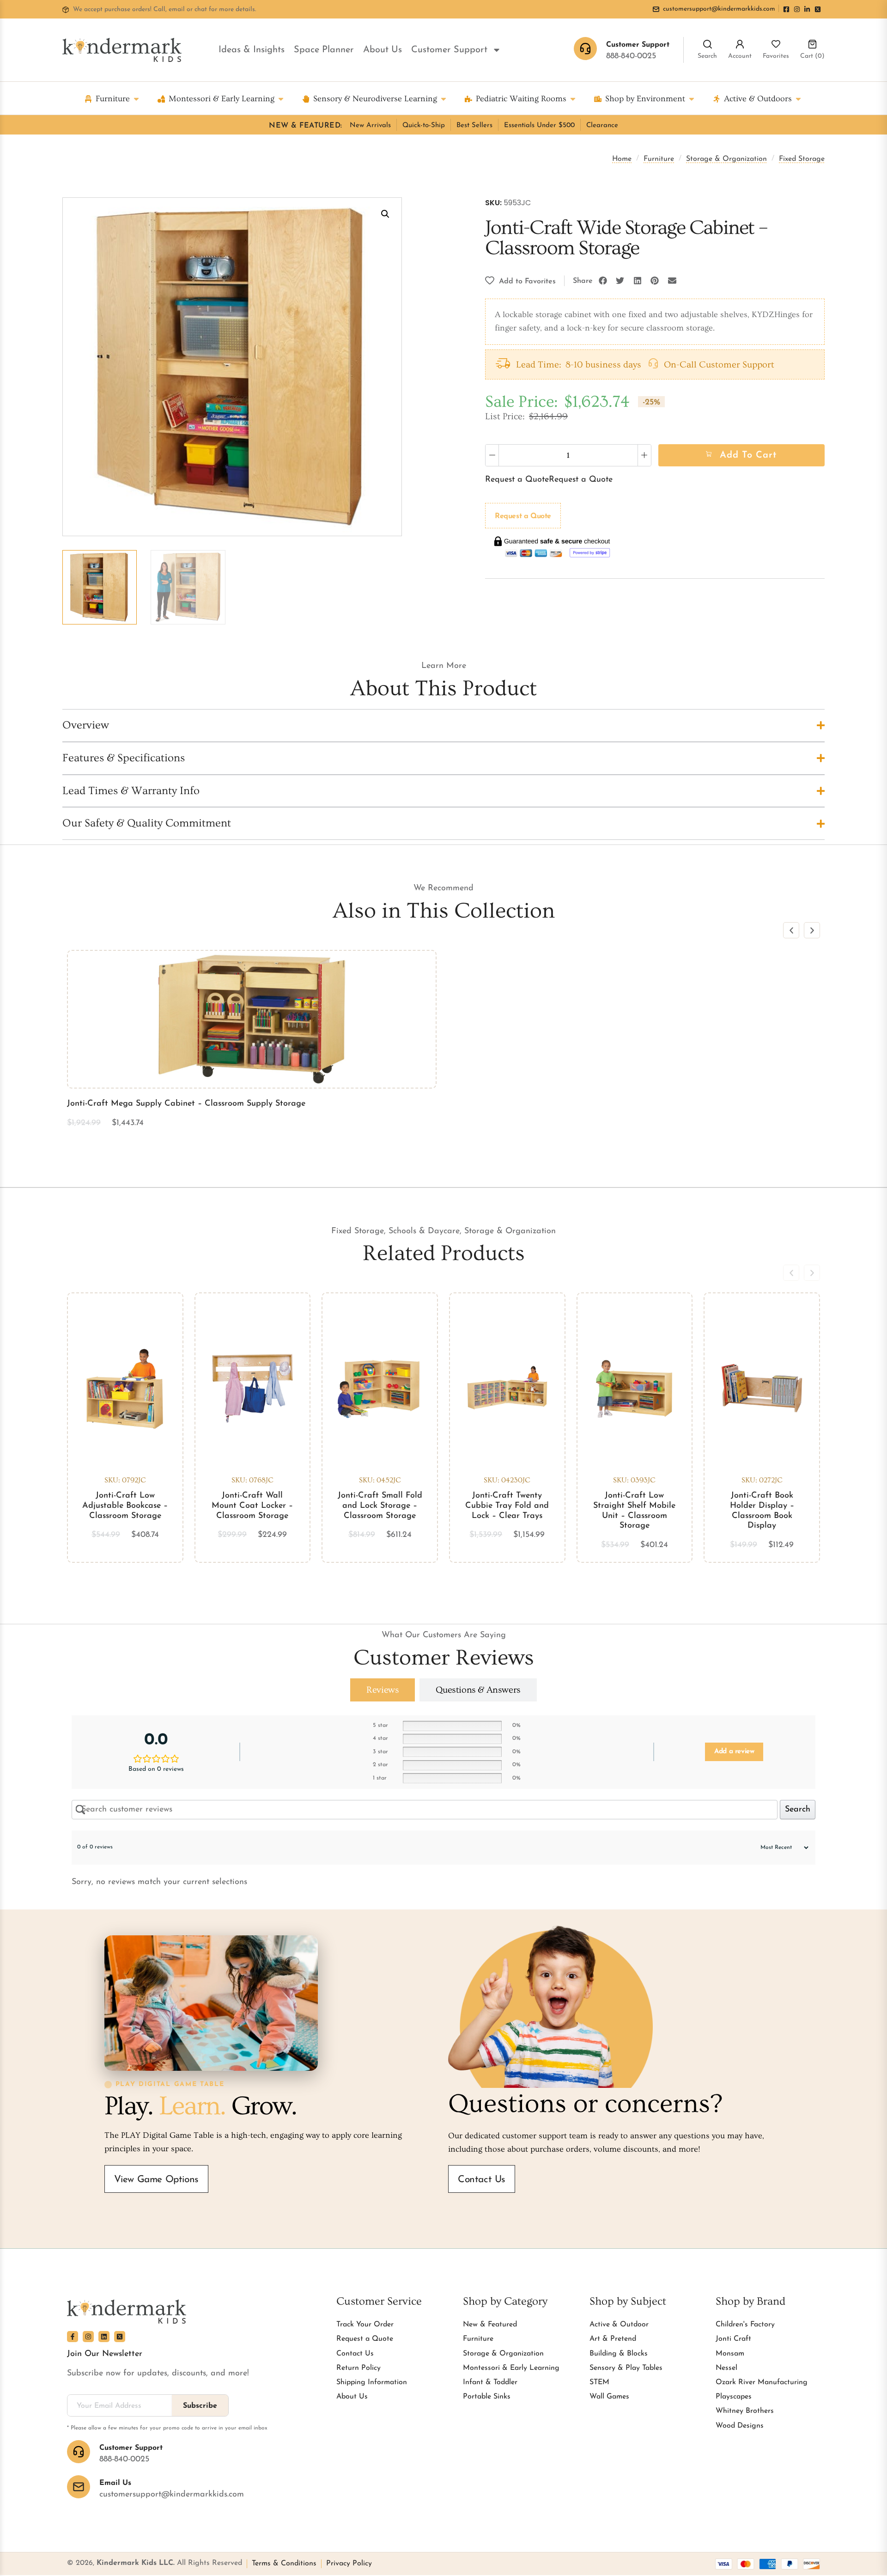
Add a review (734, 1752)
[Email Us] (79, 2487)
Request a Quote (517, 480)
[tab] (383, 1690)
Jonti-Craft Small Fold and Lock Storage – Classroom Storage (380, 1506)
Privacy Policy (349, 2564)
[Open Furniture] (136, 99)
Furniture (659, 159)
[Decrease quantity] (492, 455)
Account (740, 56)
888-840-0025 (631, 56)
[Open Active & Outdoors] (798, 99)
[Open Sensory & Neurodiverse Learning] (443, 99)
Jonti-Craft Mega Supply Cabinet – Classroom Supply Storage (186, 1104)
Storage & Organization (726, 159)
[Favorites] (776, 44)
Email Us (115, 2483)
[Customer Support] (79, 2452)
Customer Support (449, 50)
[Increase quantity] (644, 455)
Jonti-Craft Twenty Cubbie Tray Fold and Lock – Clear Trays (507, 1506)
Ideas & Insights (252, 50)
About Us (383, 50)
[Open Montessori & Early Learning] (281, 99)
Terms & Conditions (284, 2564)
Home (622, 159)
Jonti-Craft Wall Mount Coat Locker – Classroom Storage (252, 1506)
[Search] (708, 44)
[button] (385, 214)
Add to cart (748, 455)
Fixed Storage (802, 159)
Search (707, 56)
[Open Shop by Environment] (692, 99)
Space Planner (324, 50)
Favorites (776, 56)
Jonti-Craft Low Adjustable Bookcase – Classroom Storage (125, 1506)
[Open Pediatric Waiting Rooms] (573, 99)
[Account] (740, 44)
